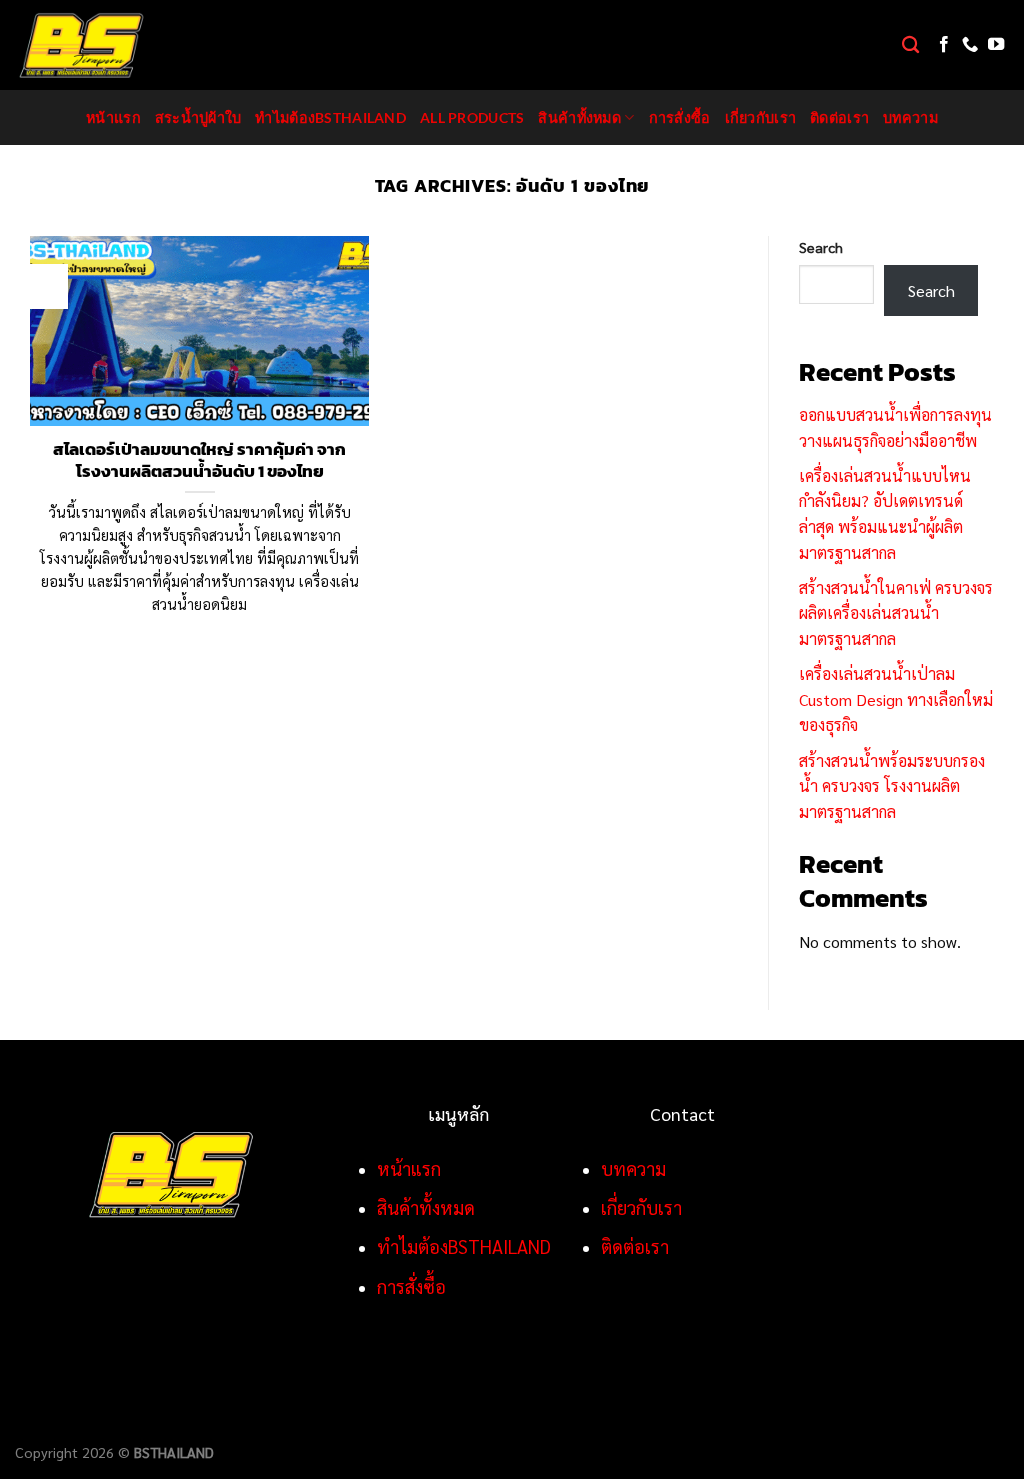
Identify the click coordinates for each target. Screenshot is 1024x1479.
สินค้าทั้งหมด (579, 117)
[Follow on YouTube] (996, 45)
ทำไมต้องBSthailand (330, 117)
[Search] (910, 45)
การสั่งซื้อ (680, 117)
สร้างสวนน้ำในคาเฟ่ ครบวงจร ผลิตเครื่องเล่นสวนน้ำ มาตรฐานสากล (896, 613)
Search (821, 247)
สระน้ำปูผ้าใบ (198, 117)
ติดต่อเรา (839, 117)
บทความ (910, 117)
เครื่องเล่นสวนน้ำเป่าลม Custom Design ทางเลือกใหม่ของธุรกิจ (896, 699)
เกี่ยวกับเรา (761, 117)
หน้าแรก (113, 117)
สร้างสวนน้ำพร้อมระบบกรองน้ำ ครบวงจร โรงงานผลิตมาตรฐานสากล (892, 786)
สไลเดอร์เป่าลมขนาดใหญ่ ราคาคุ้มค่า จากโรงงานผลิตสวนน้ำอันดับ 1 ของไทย (199, 460)
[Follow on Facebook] (944, 45)
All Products (472, 117)
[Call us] (970, 45)
